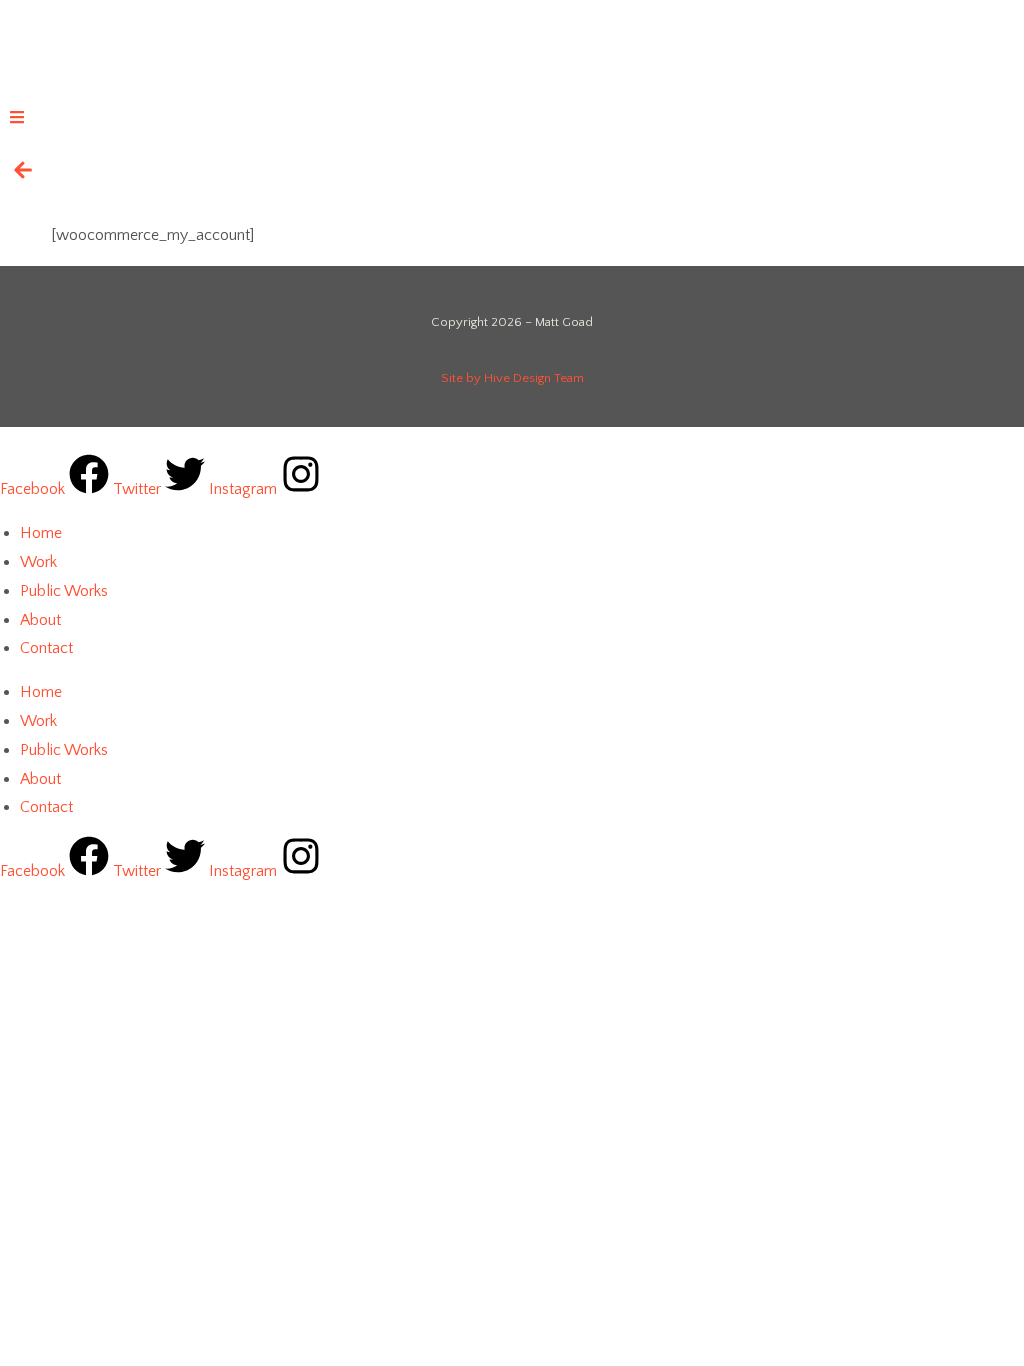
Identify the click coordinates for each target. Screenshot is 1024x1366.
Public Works (64, 591)
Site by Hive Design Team (512, 378)
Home (41, 533)
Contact (46, 648)
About (40, 620)
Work (38, 562)
